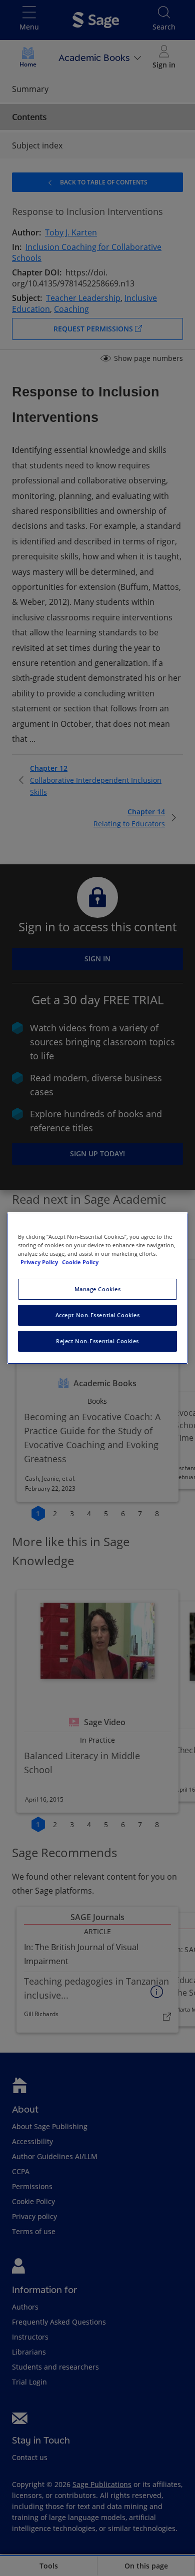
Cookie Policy (80, 1262)
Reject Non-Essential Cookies (97, 1341)
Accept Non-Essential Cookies (98, 1315)
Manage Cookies (98, 1289)
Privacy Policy (40, 1262)
